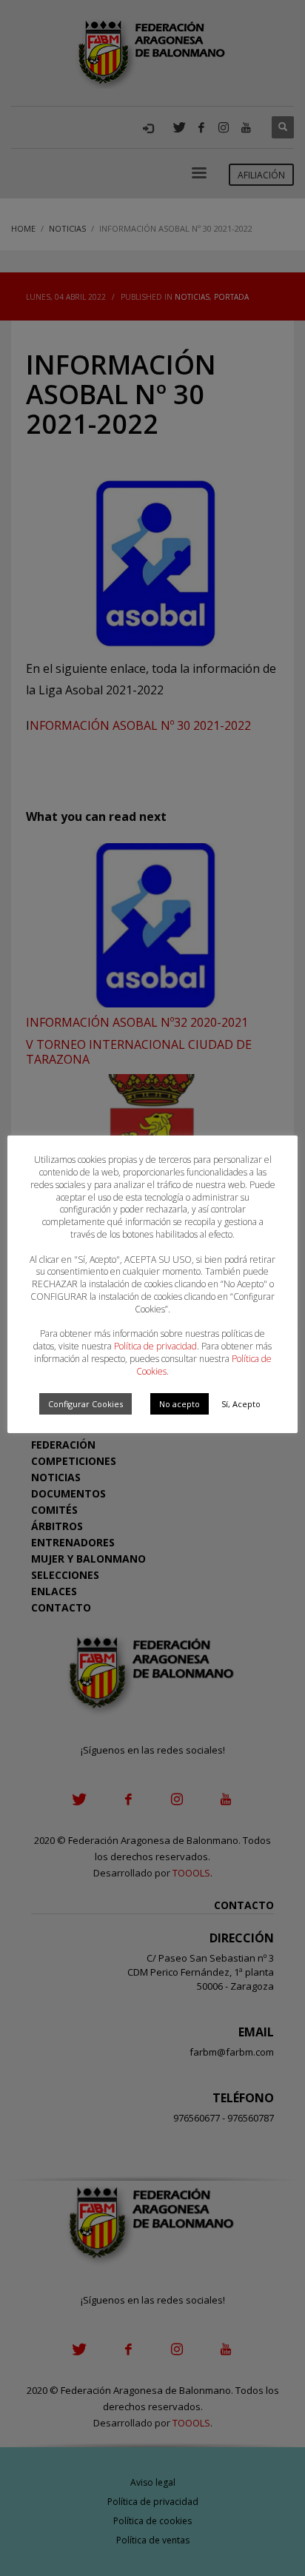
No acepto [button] (180, 1404)
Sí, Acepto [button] (241, 1404)
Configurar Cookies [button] (86, 1404)
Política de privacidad (155, 1346)
